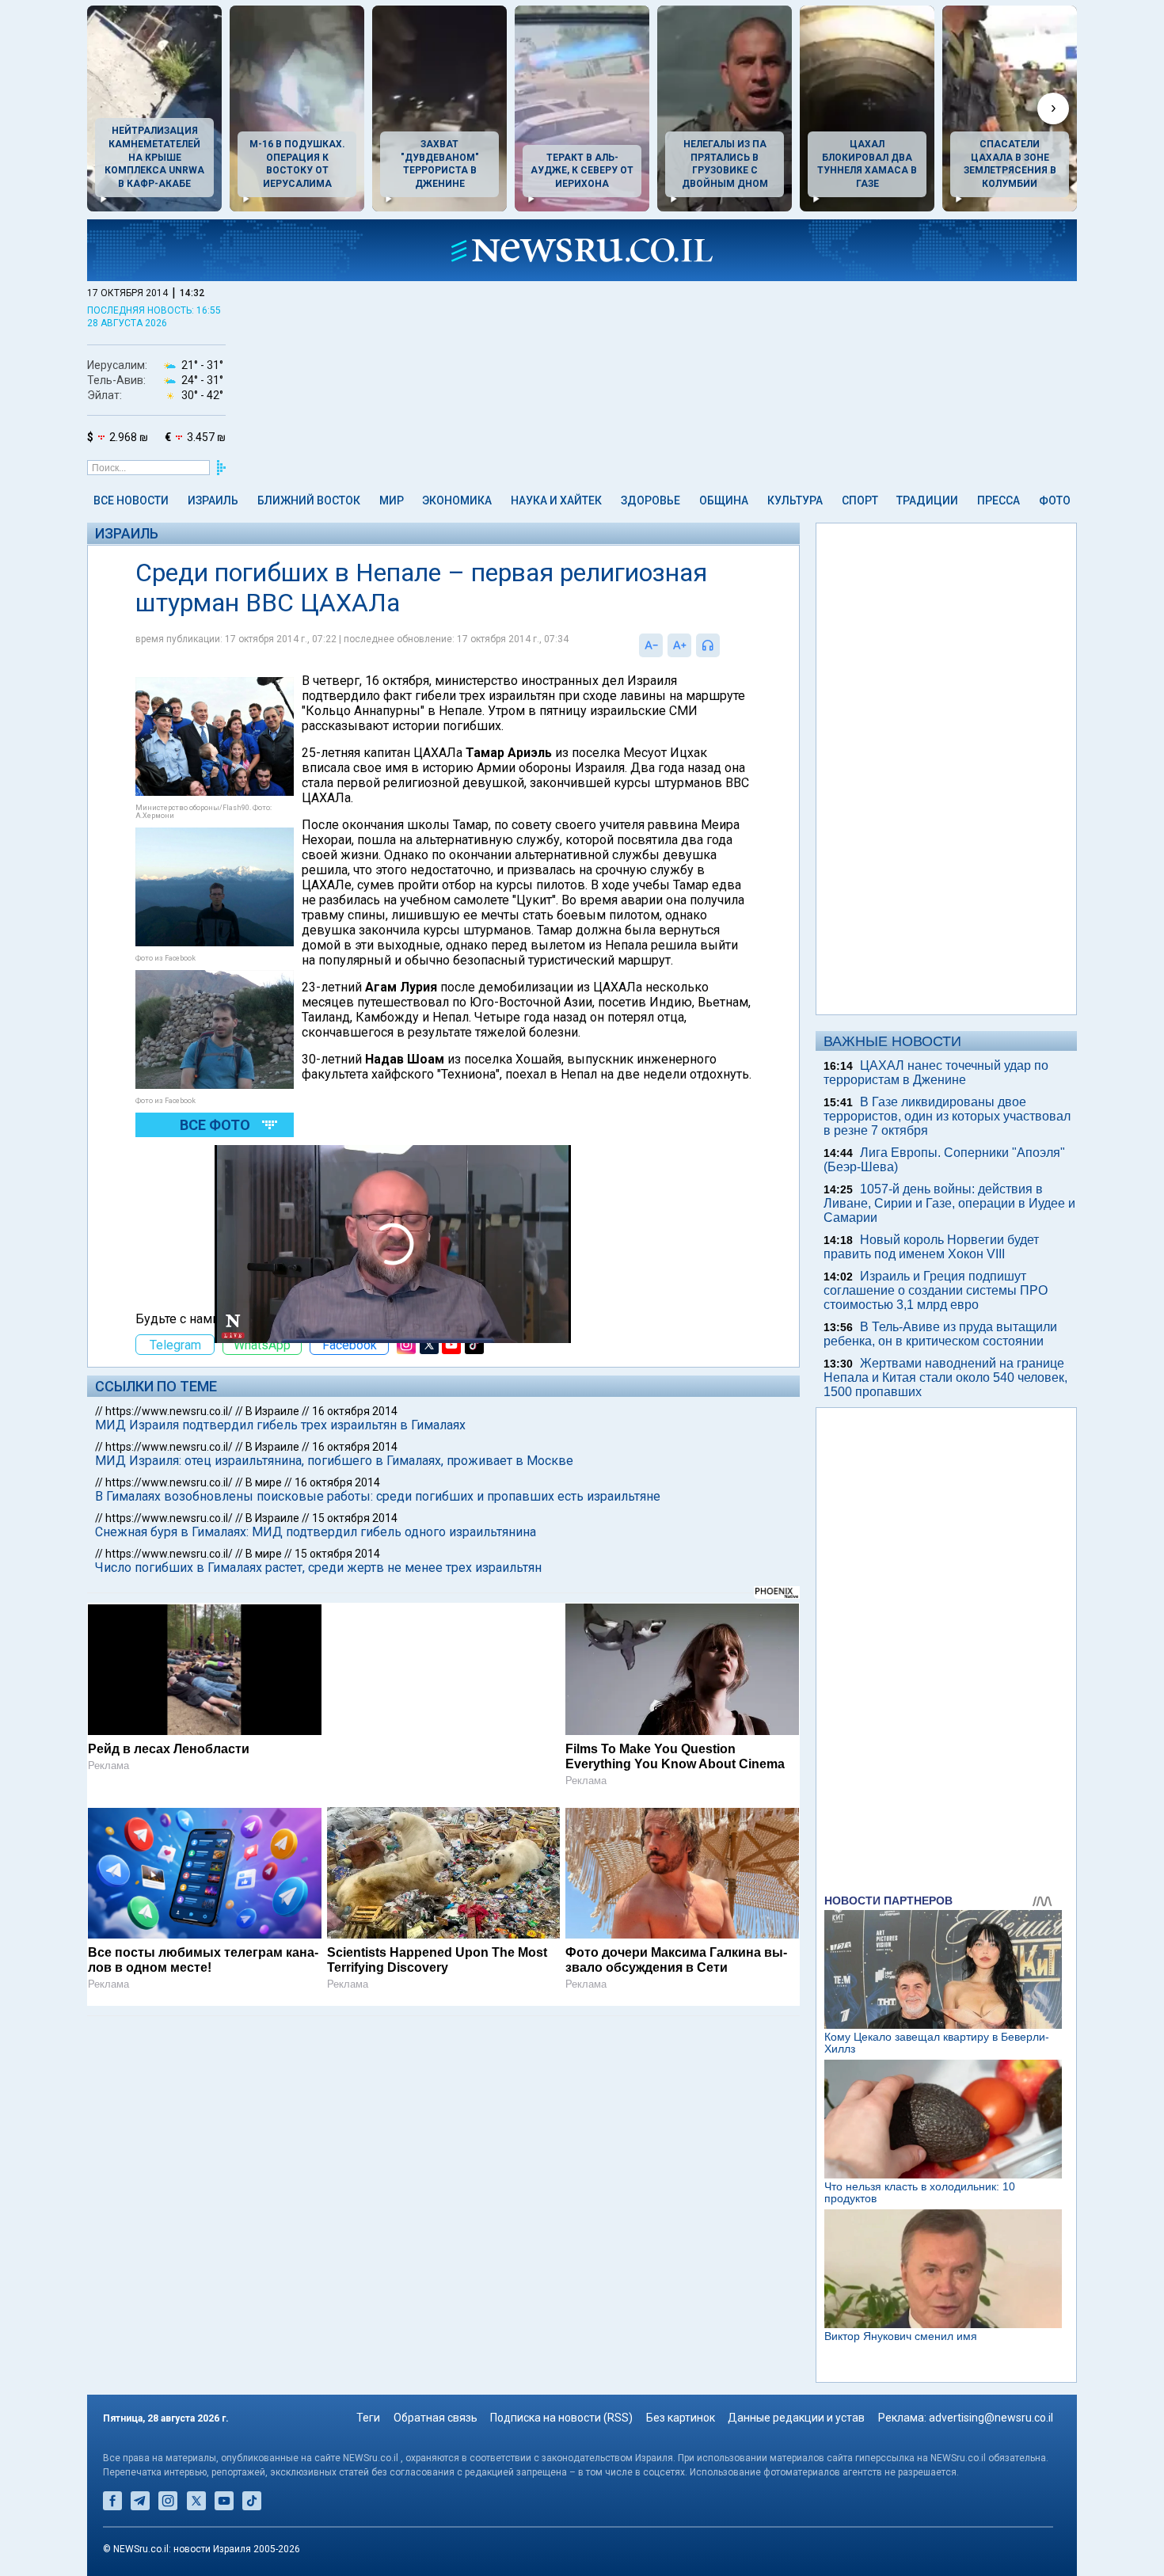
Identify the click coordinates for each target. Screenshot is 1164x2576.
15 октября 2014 (355, 1518)
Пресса (999, 500)
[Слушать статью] (724, 645)
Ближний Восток (309, 500)
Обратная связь (436, 2418)
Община (724, 500)
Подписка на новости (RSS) (561, 2418)
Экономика (457, 500)
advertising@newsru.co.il (991, 2418)
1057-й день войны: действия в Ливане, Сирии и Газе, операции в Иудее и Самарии (949, 1203)
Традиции (927, 500)
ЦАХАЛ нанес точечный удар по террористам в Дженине (936, 1073)
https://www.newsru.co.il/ (169, 1411)
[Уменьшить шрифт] (651, 645)
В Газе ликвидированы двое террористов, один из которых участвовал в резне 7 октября (947, 1116)
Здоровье (650, 500)
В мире (264, 1482)
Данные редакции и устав (796, 2418)
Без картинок (681, 2418)
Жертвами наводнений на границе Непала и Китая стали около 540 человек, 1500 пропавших (945, 1377)
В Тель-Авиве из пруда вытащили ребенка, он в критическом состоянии (940, 1334)
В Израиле (272, 1411)
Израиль (213, 500)
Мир (392, 500)
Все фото (215, 1125)
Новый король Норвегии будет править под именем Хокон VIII (931, 1247)
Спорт (860, 500)
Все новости (131, 500)
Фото (1055, 500)
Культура (795, 500)
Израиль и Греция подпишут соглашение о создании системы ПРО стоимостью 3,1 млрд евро (936, 1290)
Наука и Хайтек (556, 500)
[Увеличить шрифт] (679, 645)
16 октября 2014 (355, 1411)
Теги (368, 2418)
